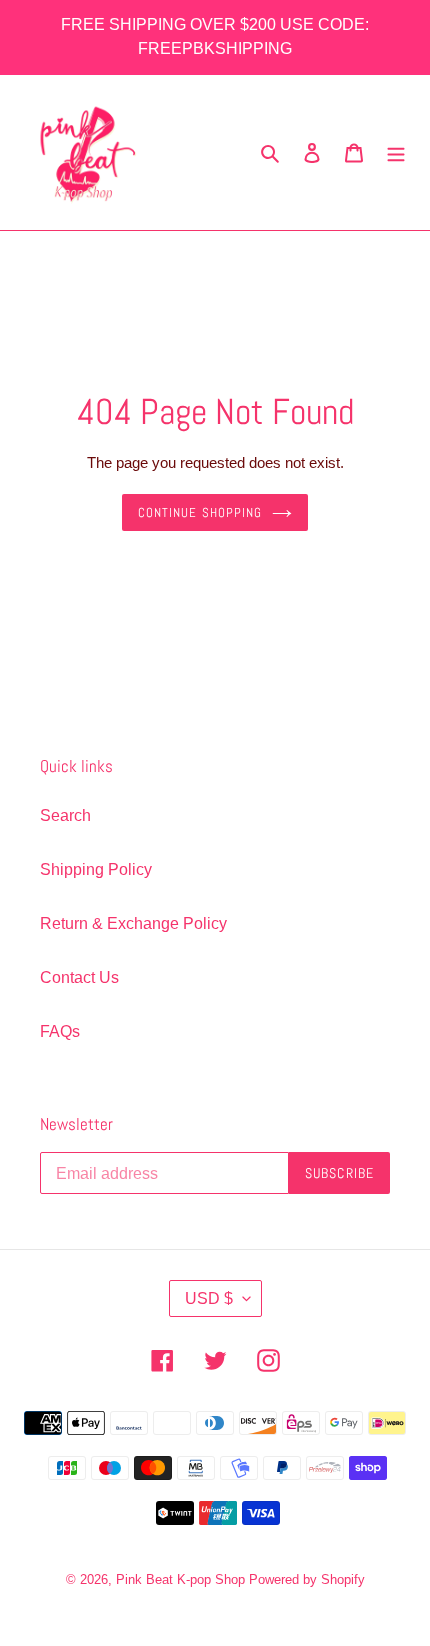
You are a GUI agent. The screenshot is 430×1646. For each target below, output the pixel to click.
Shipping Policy (96, 869)
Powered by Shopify (307, 1579)
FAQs (60, 1031)
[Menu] (396, 153)
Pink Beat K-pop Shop (180, 1579)
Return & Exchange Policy (133, 923)
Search (65, 815)
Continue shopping (200, 512)
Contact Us (79, 977)
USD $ (209, 1298)
